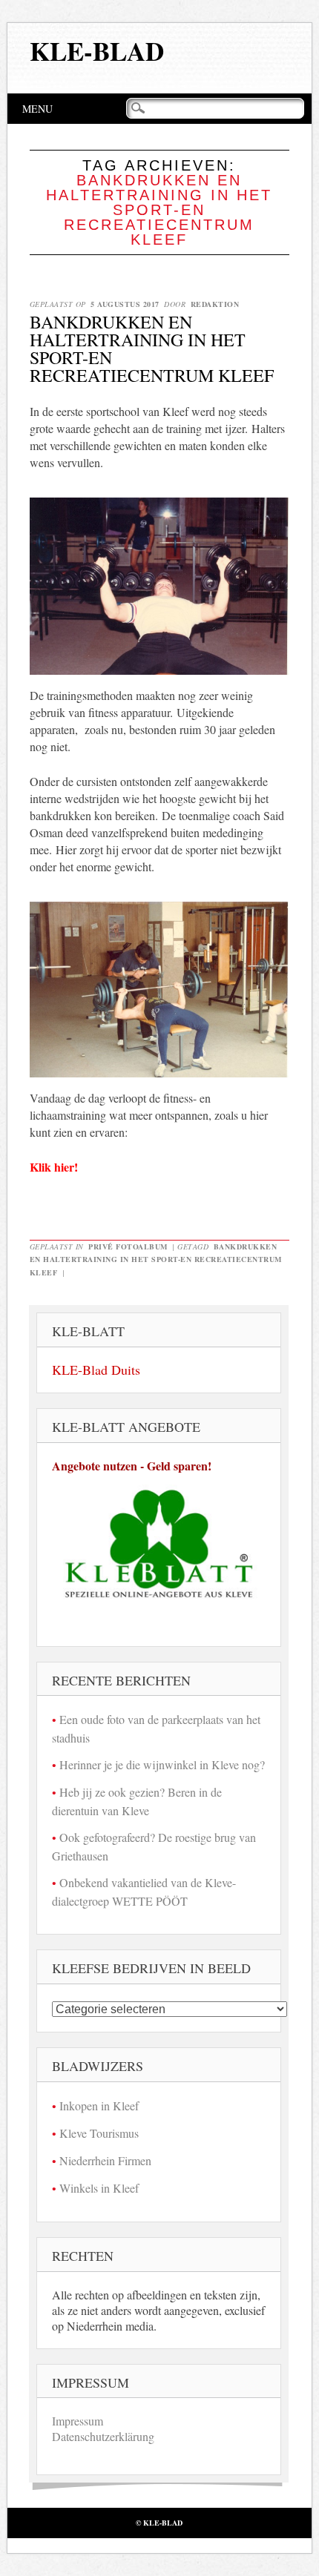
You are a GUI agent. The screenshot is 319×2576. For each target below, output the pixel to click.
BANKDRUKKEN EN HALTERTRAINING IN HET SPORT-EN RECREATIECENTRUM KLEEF (152, 349)
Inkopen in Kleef (99, 2106)
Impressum (78, 2421)
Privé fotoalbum (128, 1246)
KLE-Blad (97, 51)
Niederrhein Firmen (105, 2160)
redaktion (215, 304)
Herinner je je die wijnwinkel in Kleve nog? (162, 1764)
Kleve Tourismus (99, 2133)
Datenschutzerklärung (103, 2436)
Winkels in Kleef (99, 2188)
